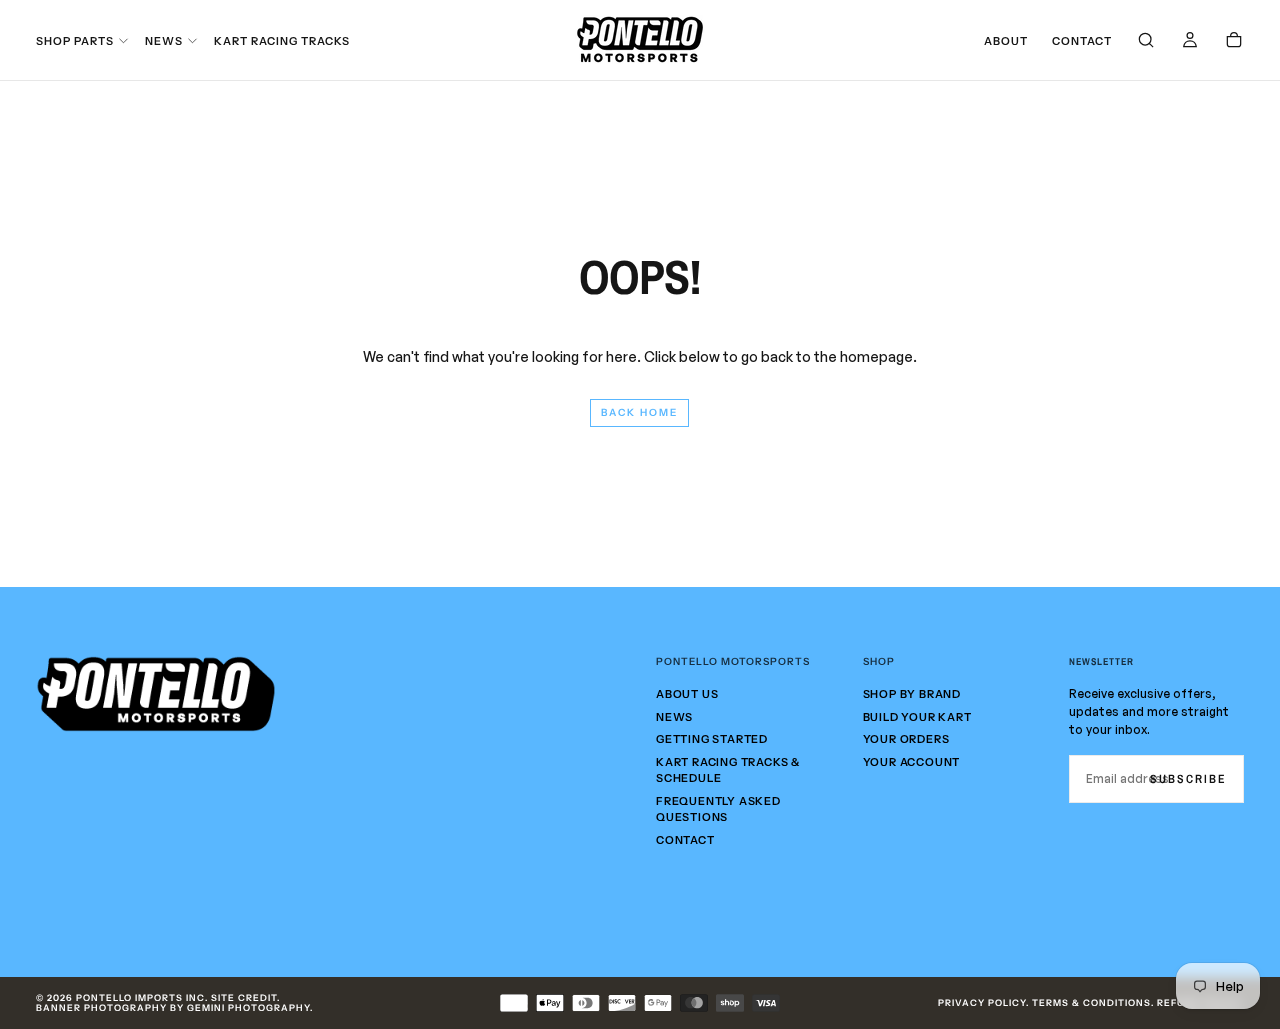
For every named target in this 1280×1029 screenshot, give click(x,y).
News (164, 41)
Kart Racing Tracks (282, 41)
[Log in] (1190, 41)
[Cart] (1234, 41)
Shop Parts (75, 41)
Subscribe (1188, 779)
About (1006, 41)
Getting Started (712, 739)
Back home (639, 412)
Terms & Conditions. (1093, 1002)
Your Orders (906, 739)
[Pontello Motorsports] (156, 694)
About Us (687, 694)
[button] (1146, 41)
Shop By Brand (912, 694)
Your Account (912, 762)
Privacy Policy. (983, 1002)
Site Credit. (245, 997)
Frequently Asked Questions (718, 809)
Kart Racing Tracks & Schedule (728, 770)
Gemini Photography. (250, 1007)
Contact (1082, 41)
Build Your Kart (917, 717)
